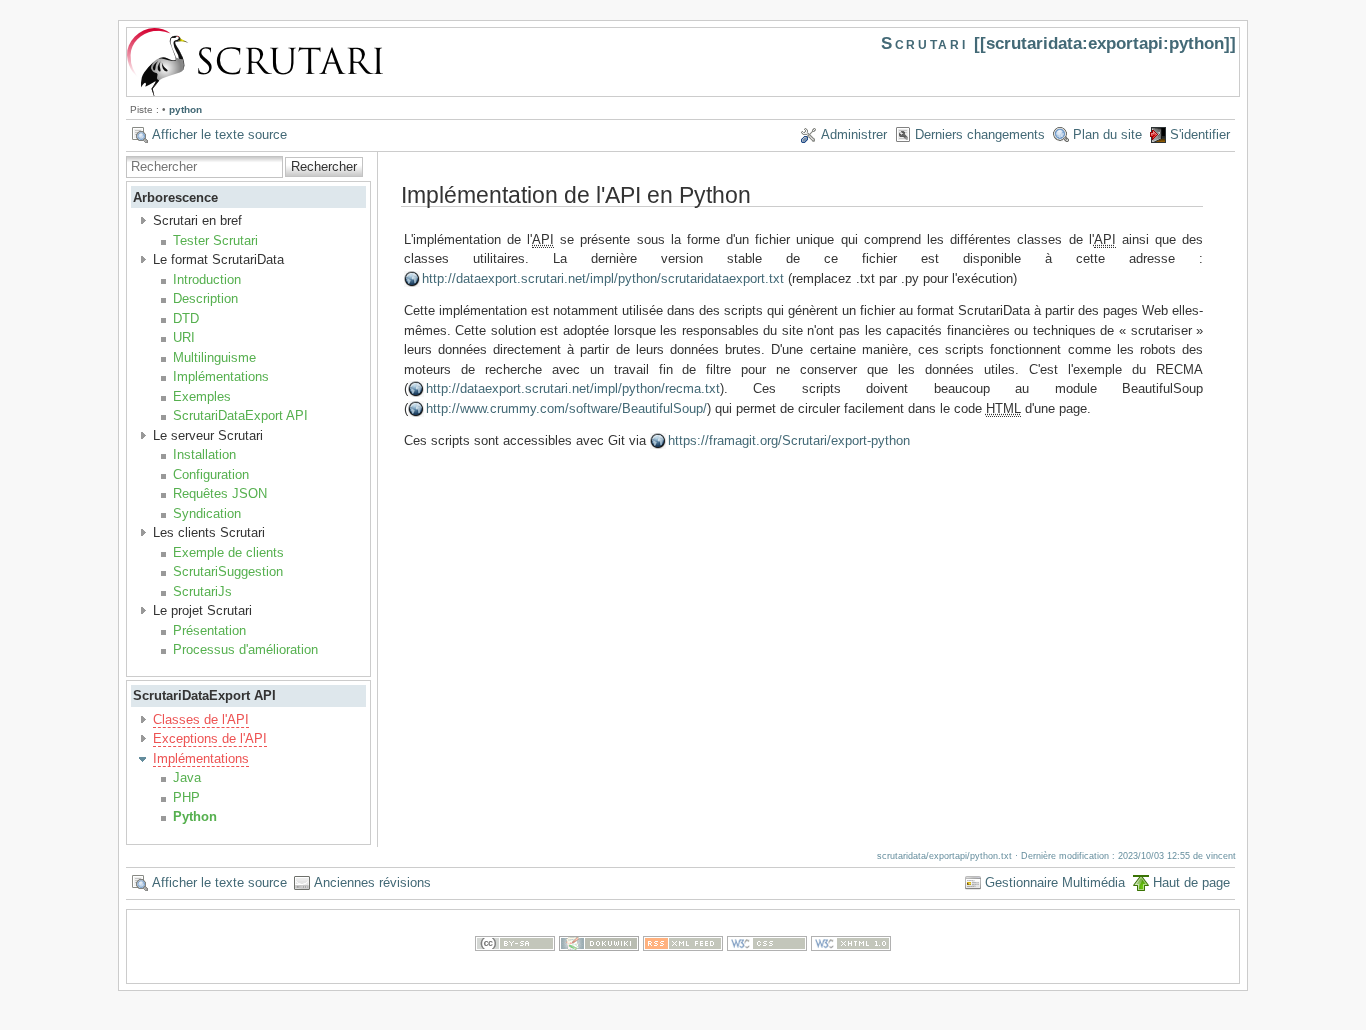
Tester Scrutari (215, 240)
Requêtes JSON (220, 493)
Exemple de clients (228, 552)
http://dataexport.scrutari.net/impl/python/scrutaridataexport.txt (603, 278)
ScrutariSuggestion (228, 571)
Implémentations (221, 376)
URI (184, 337)
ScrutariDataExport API (240, 415)
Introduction (207, 279)
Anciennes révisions (372, 882)
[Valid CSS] (767, 972)
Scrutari (924, 43)
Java (187, 777)
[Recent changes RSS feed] (683, 972)
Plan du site (1107, 134)
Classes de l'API (201, 719)
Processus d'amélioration (245, 649)
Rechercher (324, 166)
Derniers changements (980, 134)
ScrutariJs (202, 591)
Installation (204, 454)
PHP (186, 797)
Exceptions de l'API (210, 738)
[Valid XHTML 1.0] (851, 972)
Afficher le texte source (219, 134)
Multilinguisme (214, 357)
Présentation (209, 630)
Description (205, 298)
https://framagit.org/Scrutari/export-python (789, 440)
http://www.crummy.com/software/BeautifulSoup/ (566, 408)
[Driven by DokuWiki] (599, 972)
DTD (186, 318)
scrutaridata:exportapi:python (1105, 43)
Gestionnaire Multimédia (1055, 882)
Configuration (211, 474)
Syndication (207, 513)
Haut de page (1191, 882)
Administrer (854, 134)
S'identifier (1200, 134)
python (185, 109)
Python (195, 816)
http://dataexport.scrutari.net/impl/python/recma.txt (573, 388)
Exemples (202, 396)
